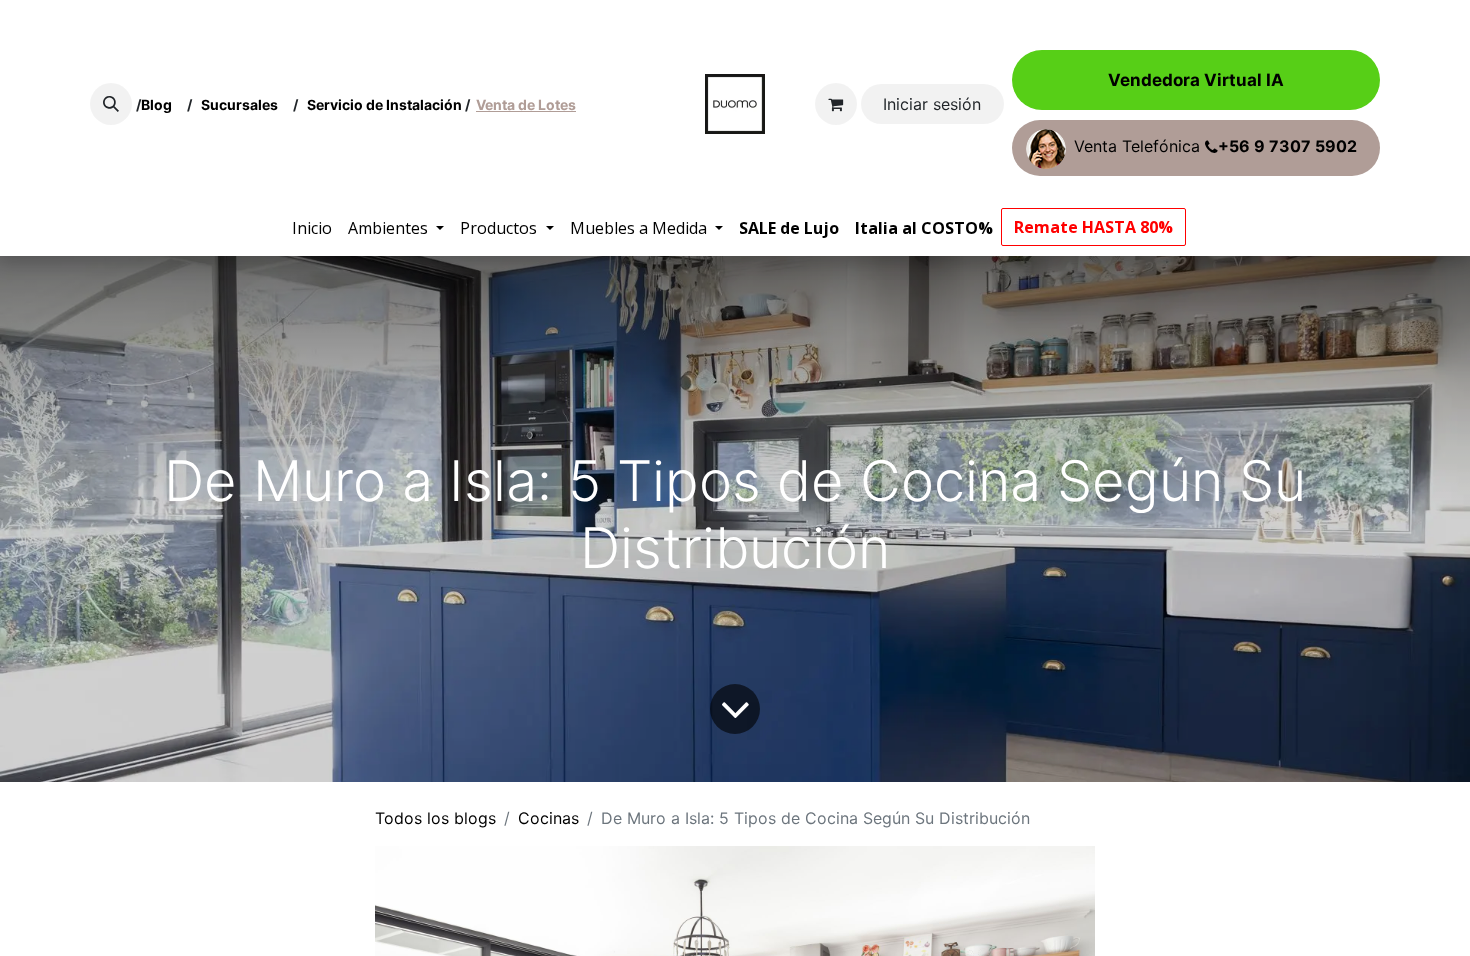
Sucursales (244, 104)
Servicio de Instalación (384, 104)
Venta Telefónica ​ (1215, 147)
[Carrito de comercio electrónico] (836, 104)
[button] (111, 104)
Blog (159, 104)
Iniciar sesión (932, 104)
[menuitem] (312, 228)
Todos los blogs (435, 818)
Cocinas (548, 818)
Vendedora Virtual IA (1196, 80)
